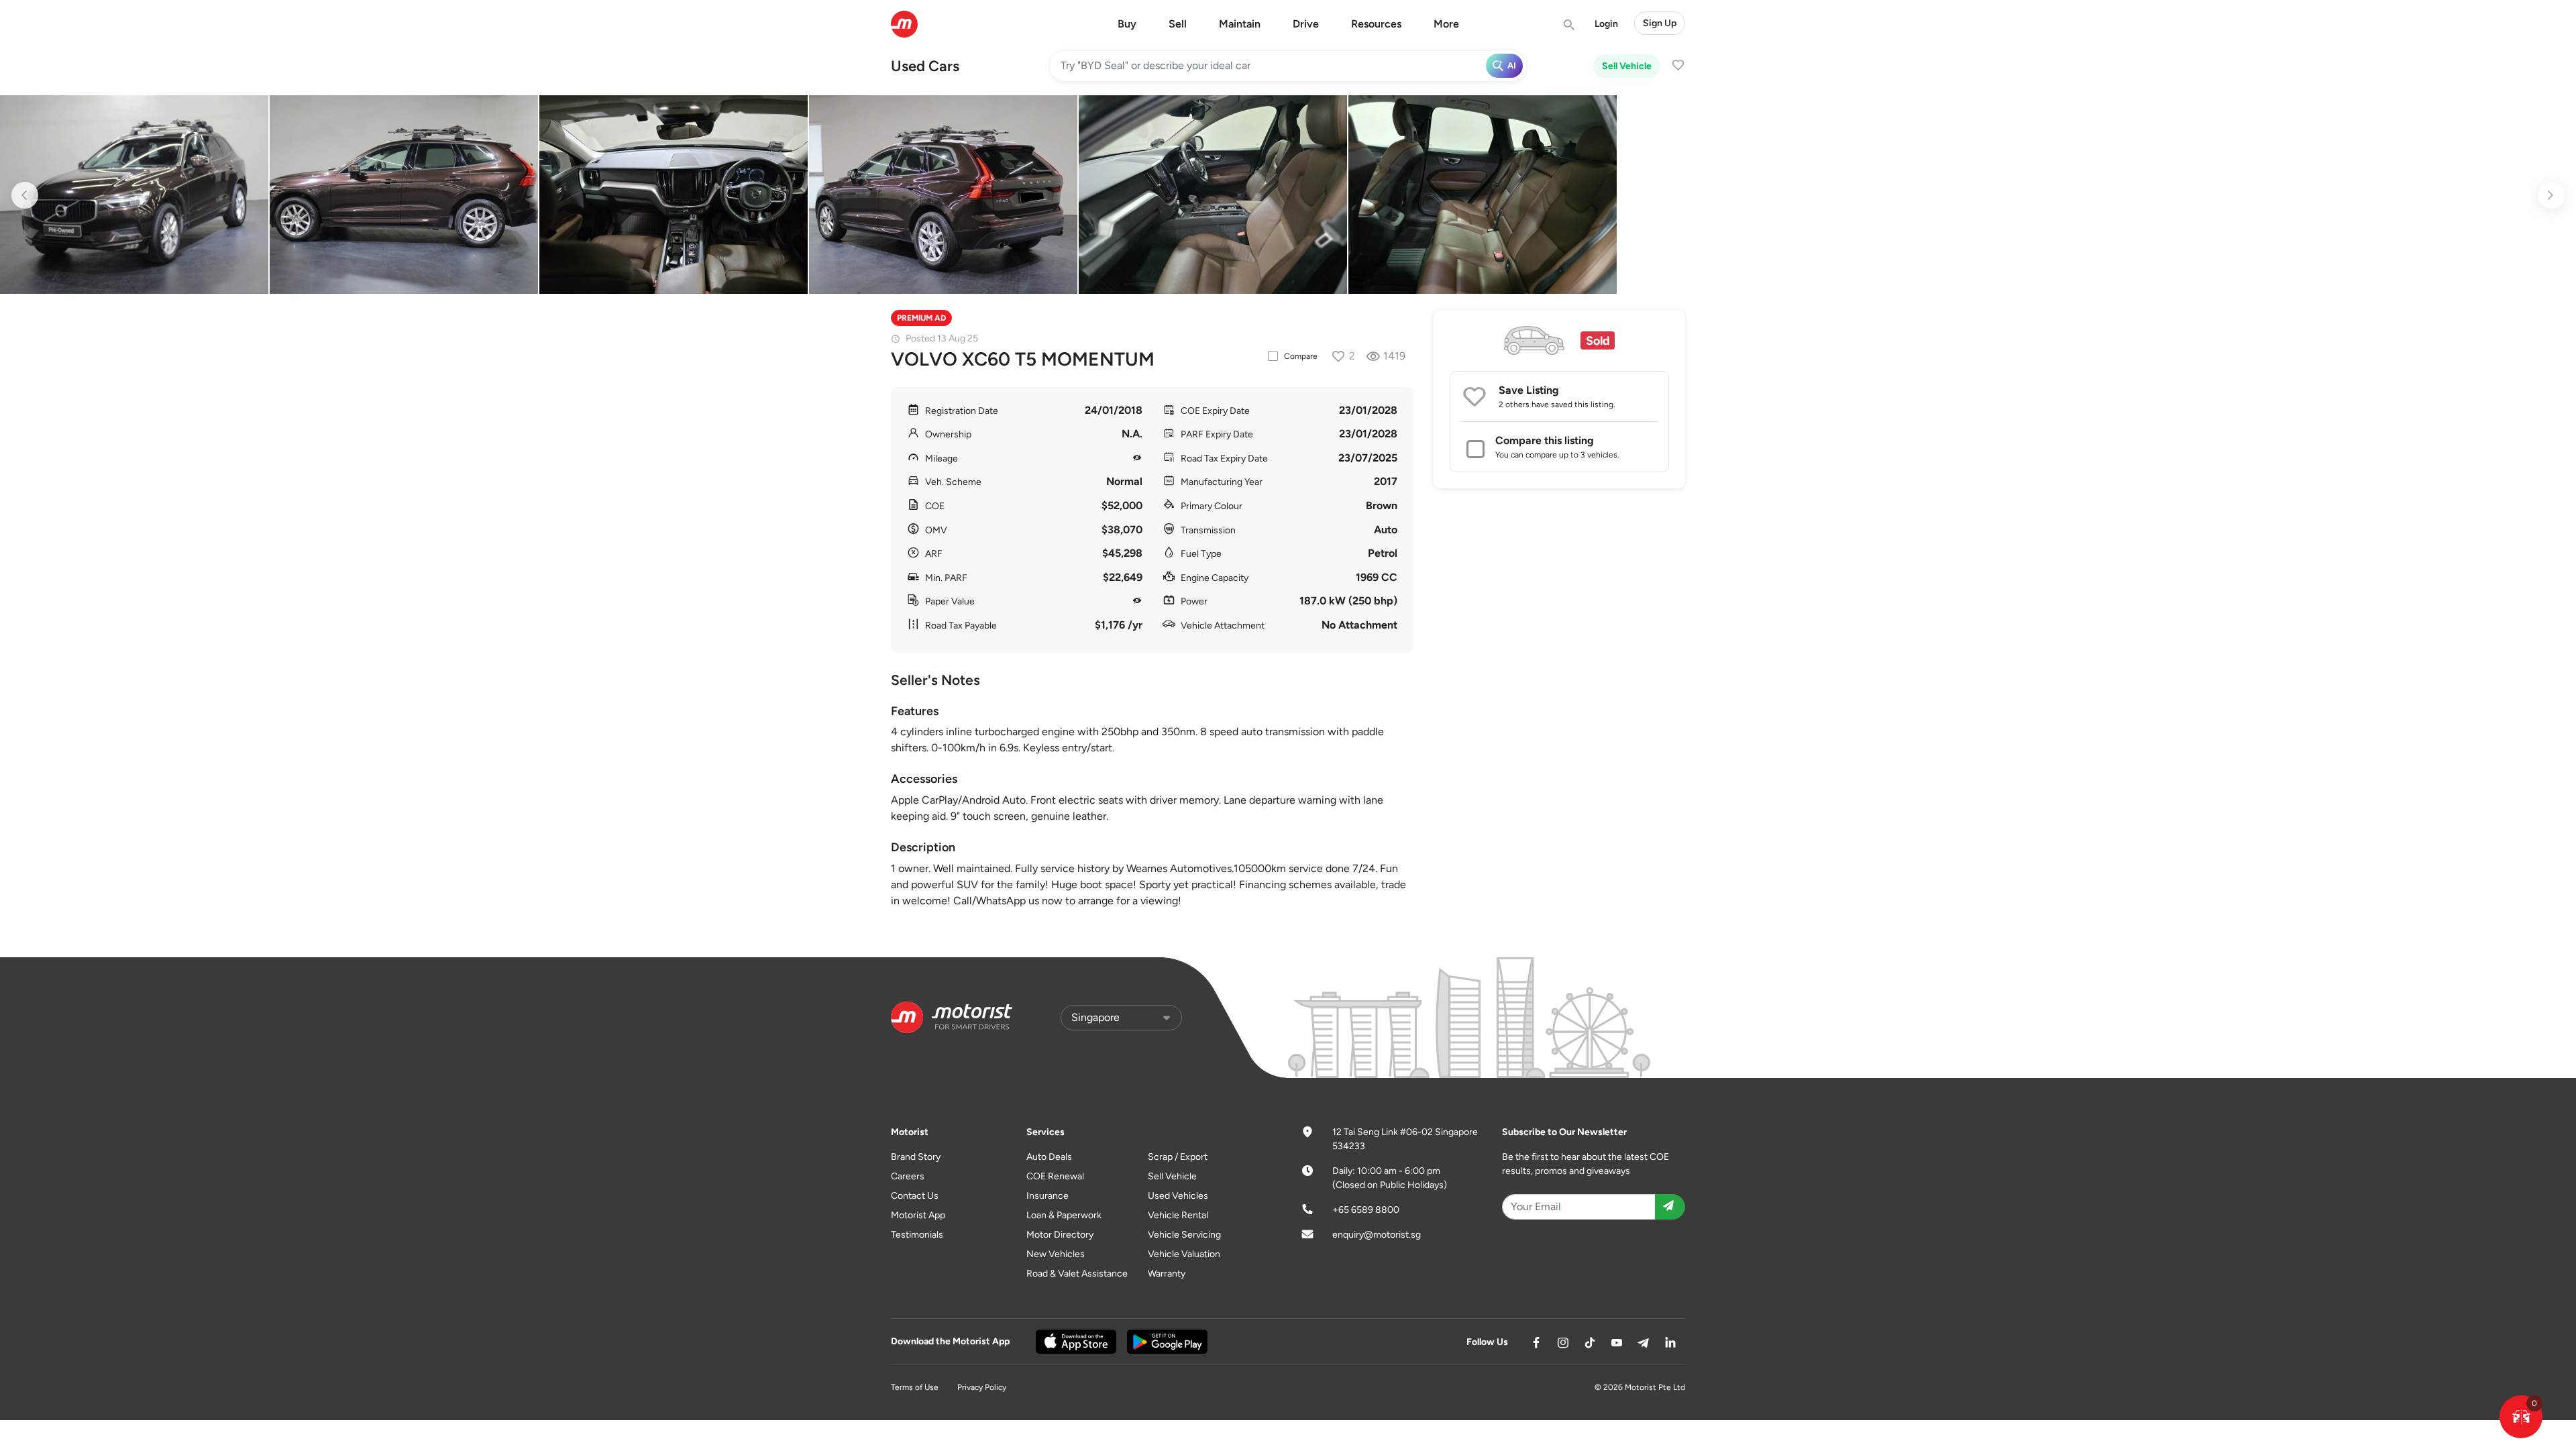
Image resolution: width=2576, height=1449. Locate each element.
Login (1606, 24)
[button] (2521, 1417)
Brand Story (916, 1157)
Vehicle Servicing (1184, 1235)
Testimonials (917, 1235)
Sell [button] (1178, 24)
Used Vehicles (1178, 1196)
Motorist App (918, 1215)
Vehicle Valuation (1184, 1254)
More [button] (1446, 24)
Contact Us (915, 1196)
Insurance (1048, 1196)
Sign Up (1660, 23)
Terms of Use (915, 1387)
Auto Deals (1049, 1157)
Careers (908, 1176)
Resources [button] (1376, 24)
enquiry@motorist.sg (1377, 1235)
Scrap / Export (1178, 1157)
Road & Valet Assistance (1077, 1274)
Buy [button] (1127, 24)
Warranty (1167, 1274)
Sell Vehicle (1627, 66)
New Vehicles (1056, 1254)
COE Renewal (1055, 1176)
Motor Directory (1060, 1235)
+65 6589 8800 (1366, 1210)
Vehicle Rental (1178, 1215)
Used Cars (925, 66)
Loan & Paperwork (1064, 1215)
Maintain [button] (1240, 24)
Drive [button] (1306, 24)
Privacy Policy (982, 1387)
